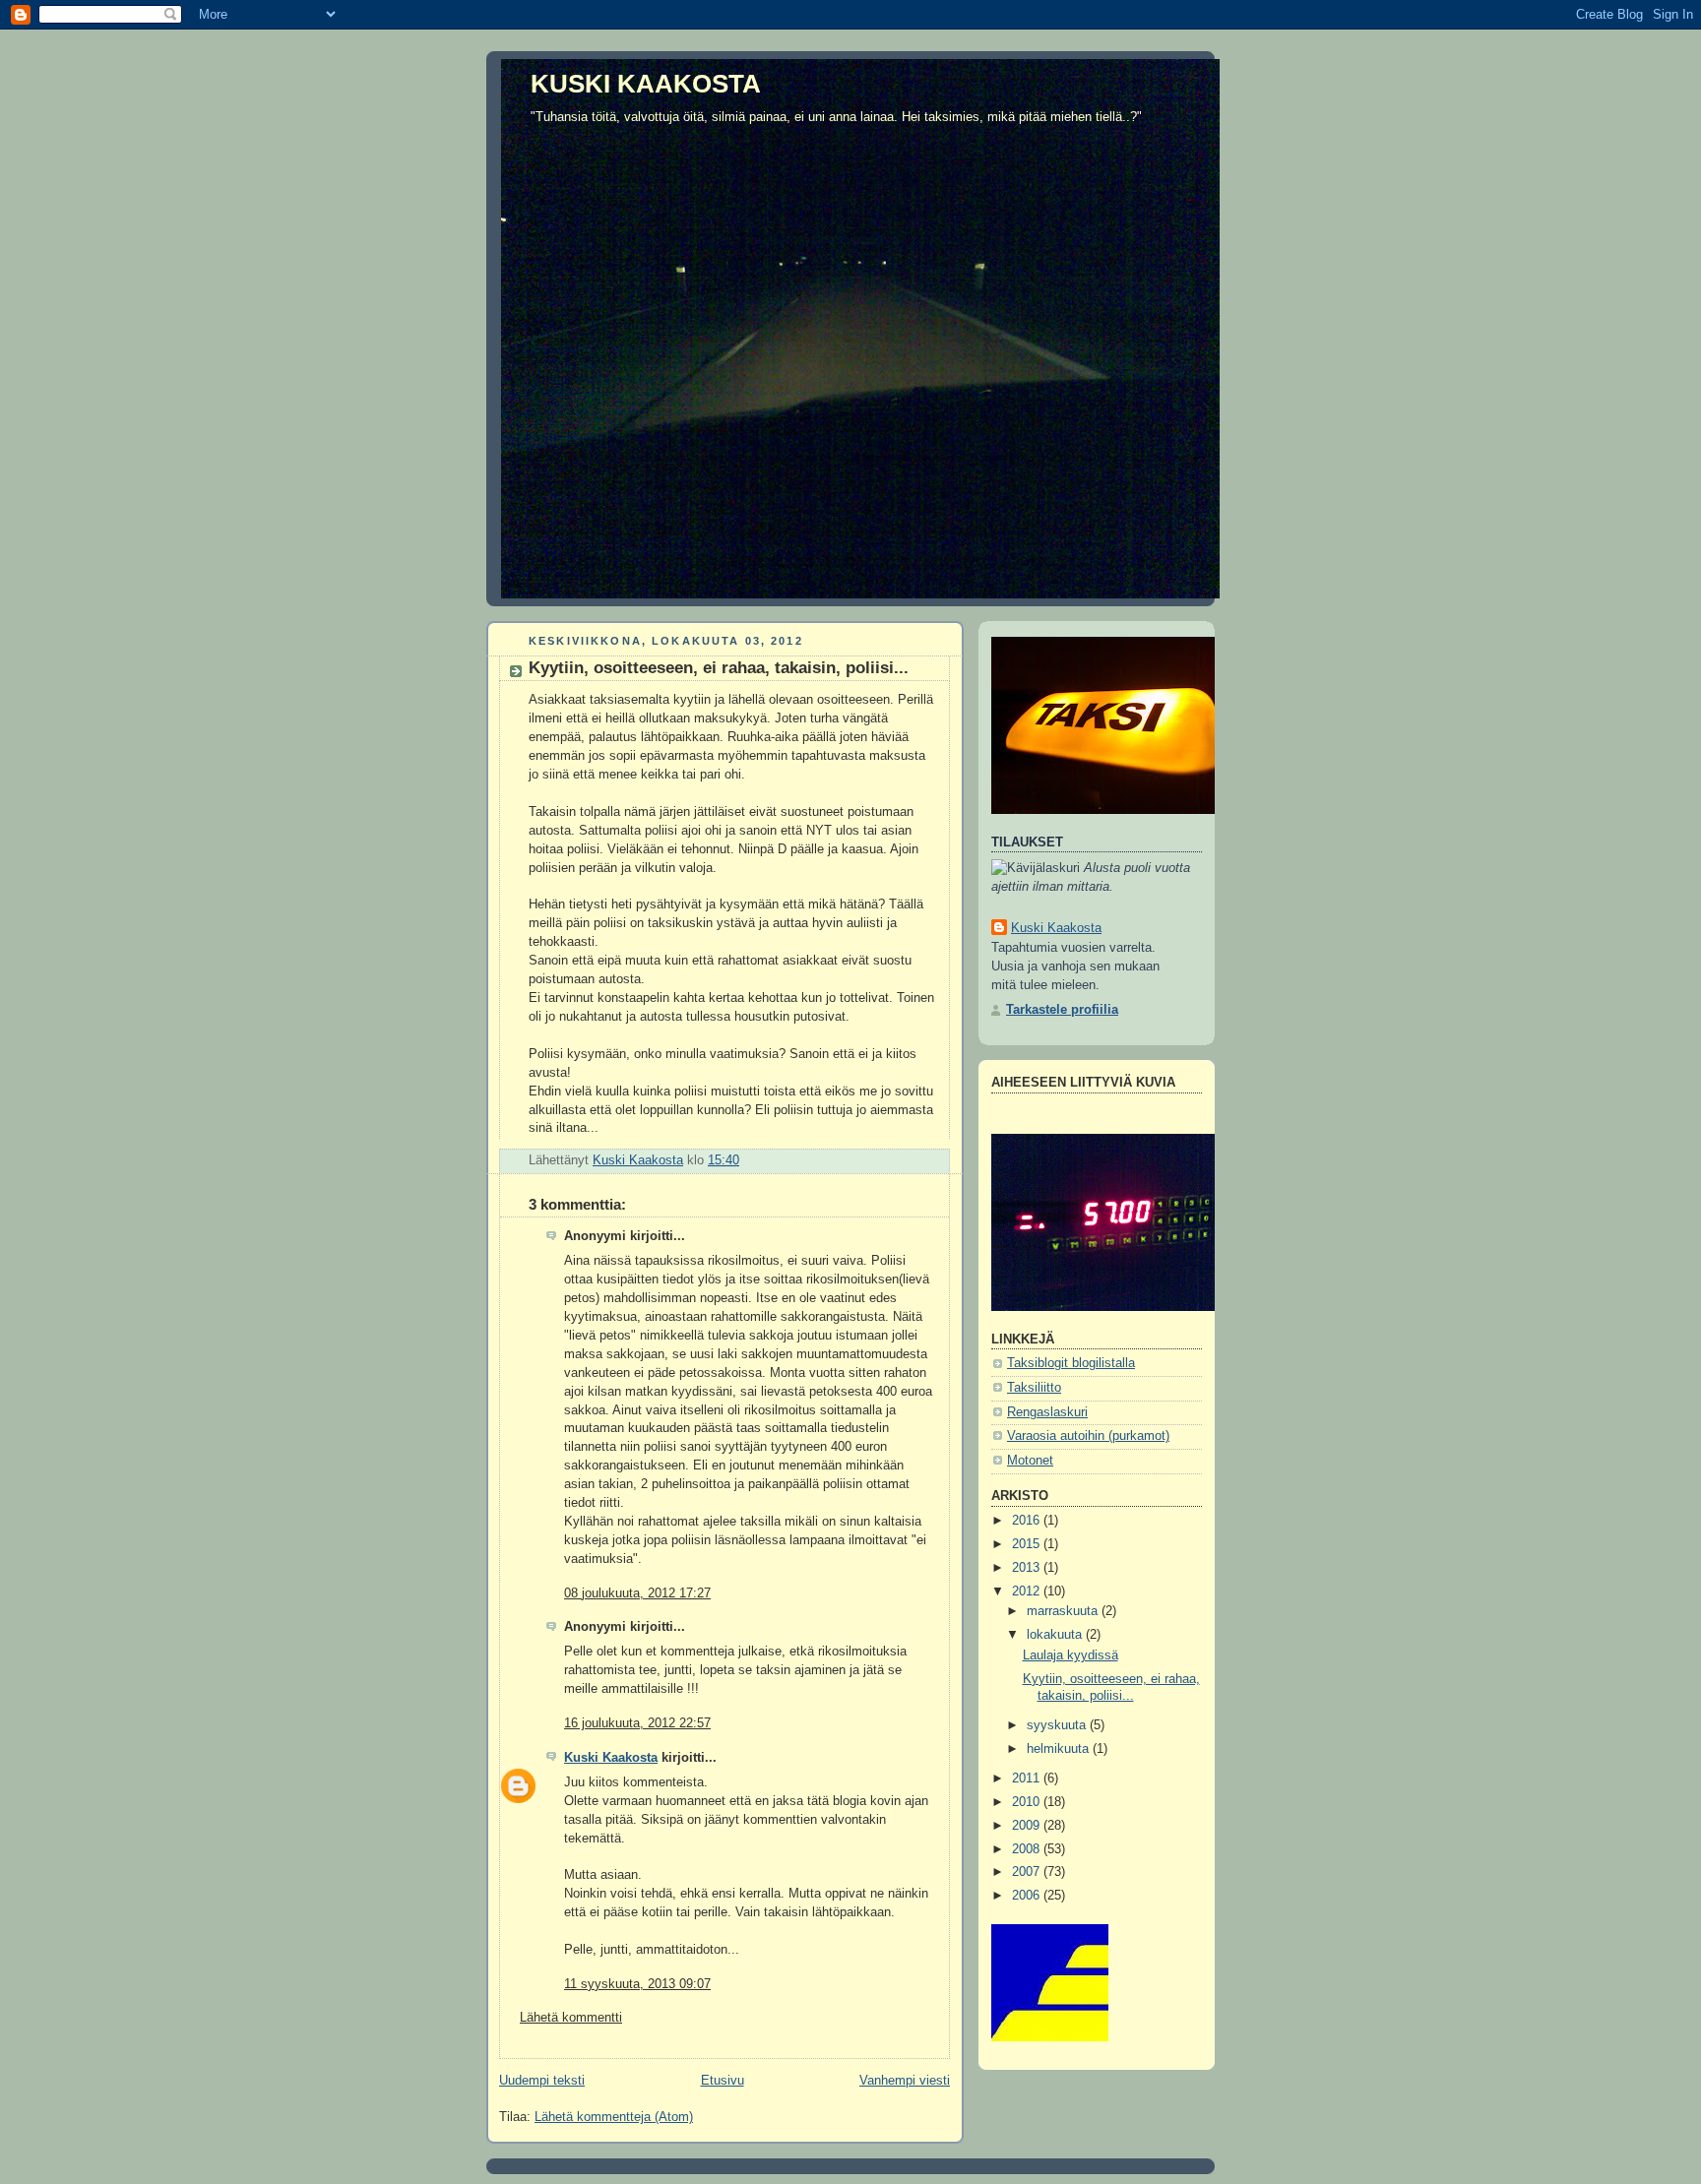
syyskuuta (1058, 1725)
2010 (1028, 1802)
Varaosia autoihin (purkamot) (1088, 1436)
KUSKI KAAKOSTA (646, 84)
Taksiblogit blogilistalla (1071, 1363)
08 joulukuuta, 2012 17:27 (637, 1593)
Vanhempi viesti (905, 2081)
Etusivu (723, 2081)
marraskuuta (1064, 1611)
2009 (1028, 1826)
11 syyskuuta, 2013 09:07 (637, 1984)
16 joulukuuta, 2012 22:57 (637, 1723)
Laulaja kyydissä (1071, 1655)
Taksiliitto (1034, 1388)
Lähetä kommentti (571, 2018)
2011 (1028, 1778)
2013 (1028, 1568)
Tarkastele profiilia (1062, 1010)
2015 (1028, 1544)
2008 (1028, 1849)
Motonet (1030, 1461)
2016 (1028, 1521)
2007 (1028, 1872)
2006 (1028, 1896)
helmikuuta (1060, 1749)
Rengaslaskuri (1047, 1412)
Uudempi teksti (542, 2081)
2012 (1028, 1591)
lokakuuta (1056, 1635)
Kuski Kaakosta (611, 1758)
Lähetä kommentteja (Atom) (614, 2117)
